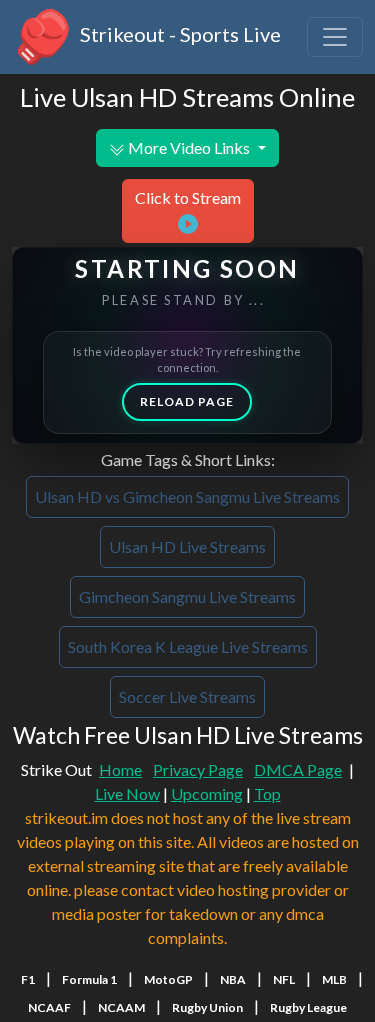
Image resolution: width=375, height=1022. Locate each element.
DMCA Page (298, 769)
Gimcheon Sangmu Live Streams (187, 596)
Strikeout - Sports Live (178, 34)
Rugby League (308, 1007)
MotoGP (168, 979)
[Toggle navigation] (335, 37)
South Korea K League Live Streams (188, 646)
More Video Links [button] (189, 147)
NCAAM (121, 1007)
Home (120, 769)
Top (267, 793)
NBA (233, 979)
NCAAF (49, 1007)
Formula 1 (89, 979)
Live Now (127, 793)
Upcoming (207, 793)
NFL (284, 979)
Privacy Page (198, 769)
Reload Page (187, 401)
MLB (334, 979)
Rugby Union (207, 1007)
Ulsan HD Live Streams (187, 546)
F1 (28, 979)
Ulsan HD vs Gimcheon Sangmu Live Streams (187, 496)
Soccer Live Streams (187, 696)
